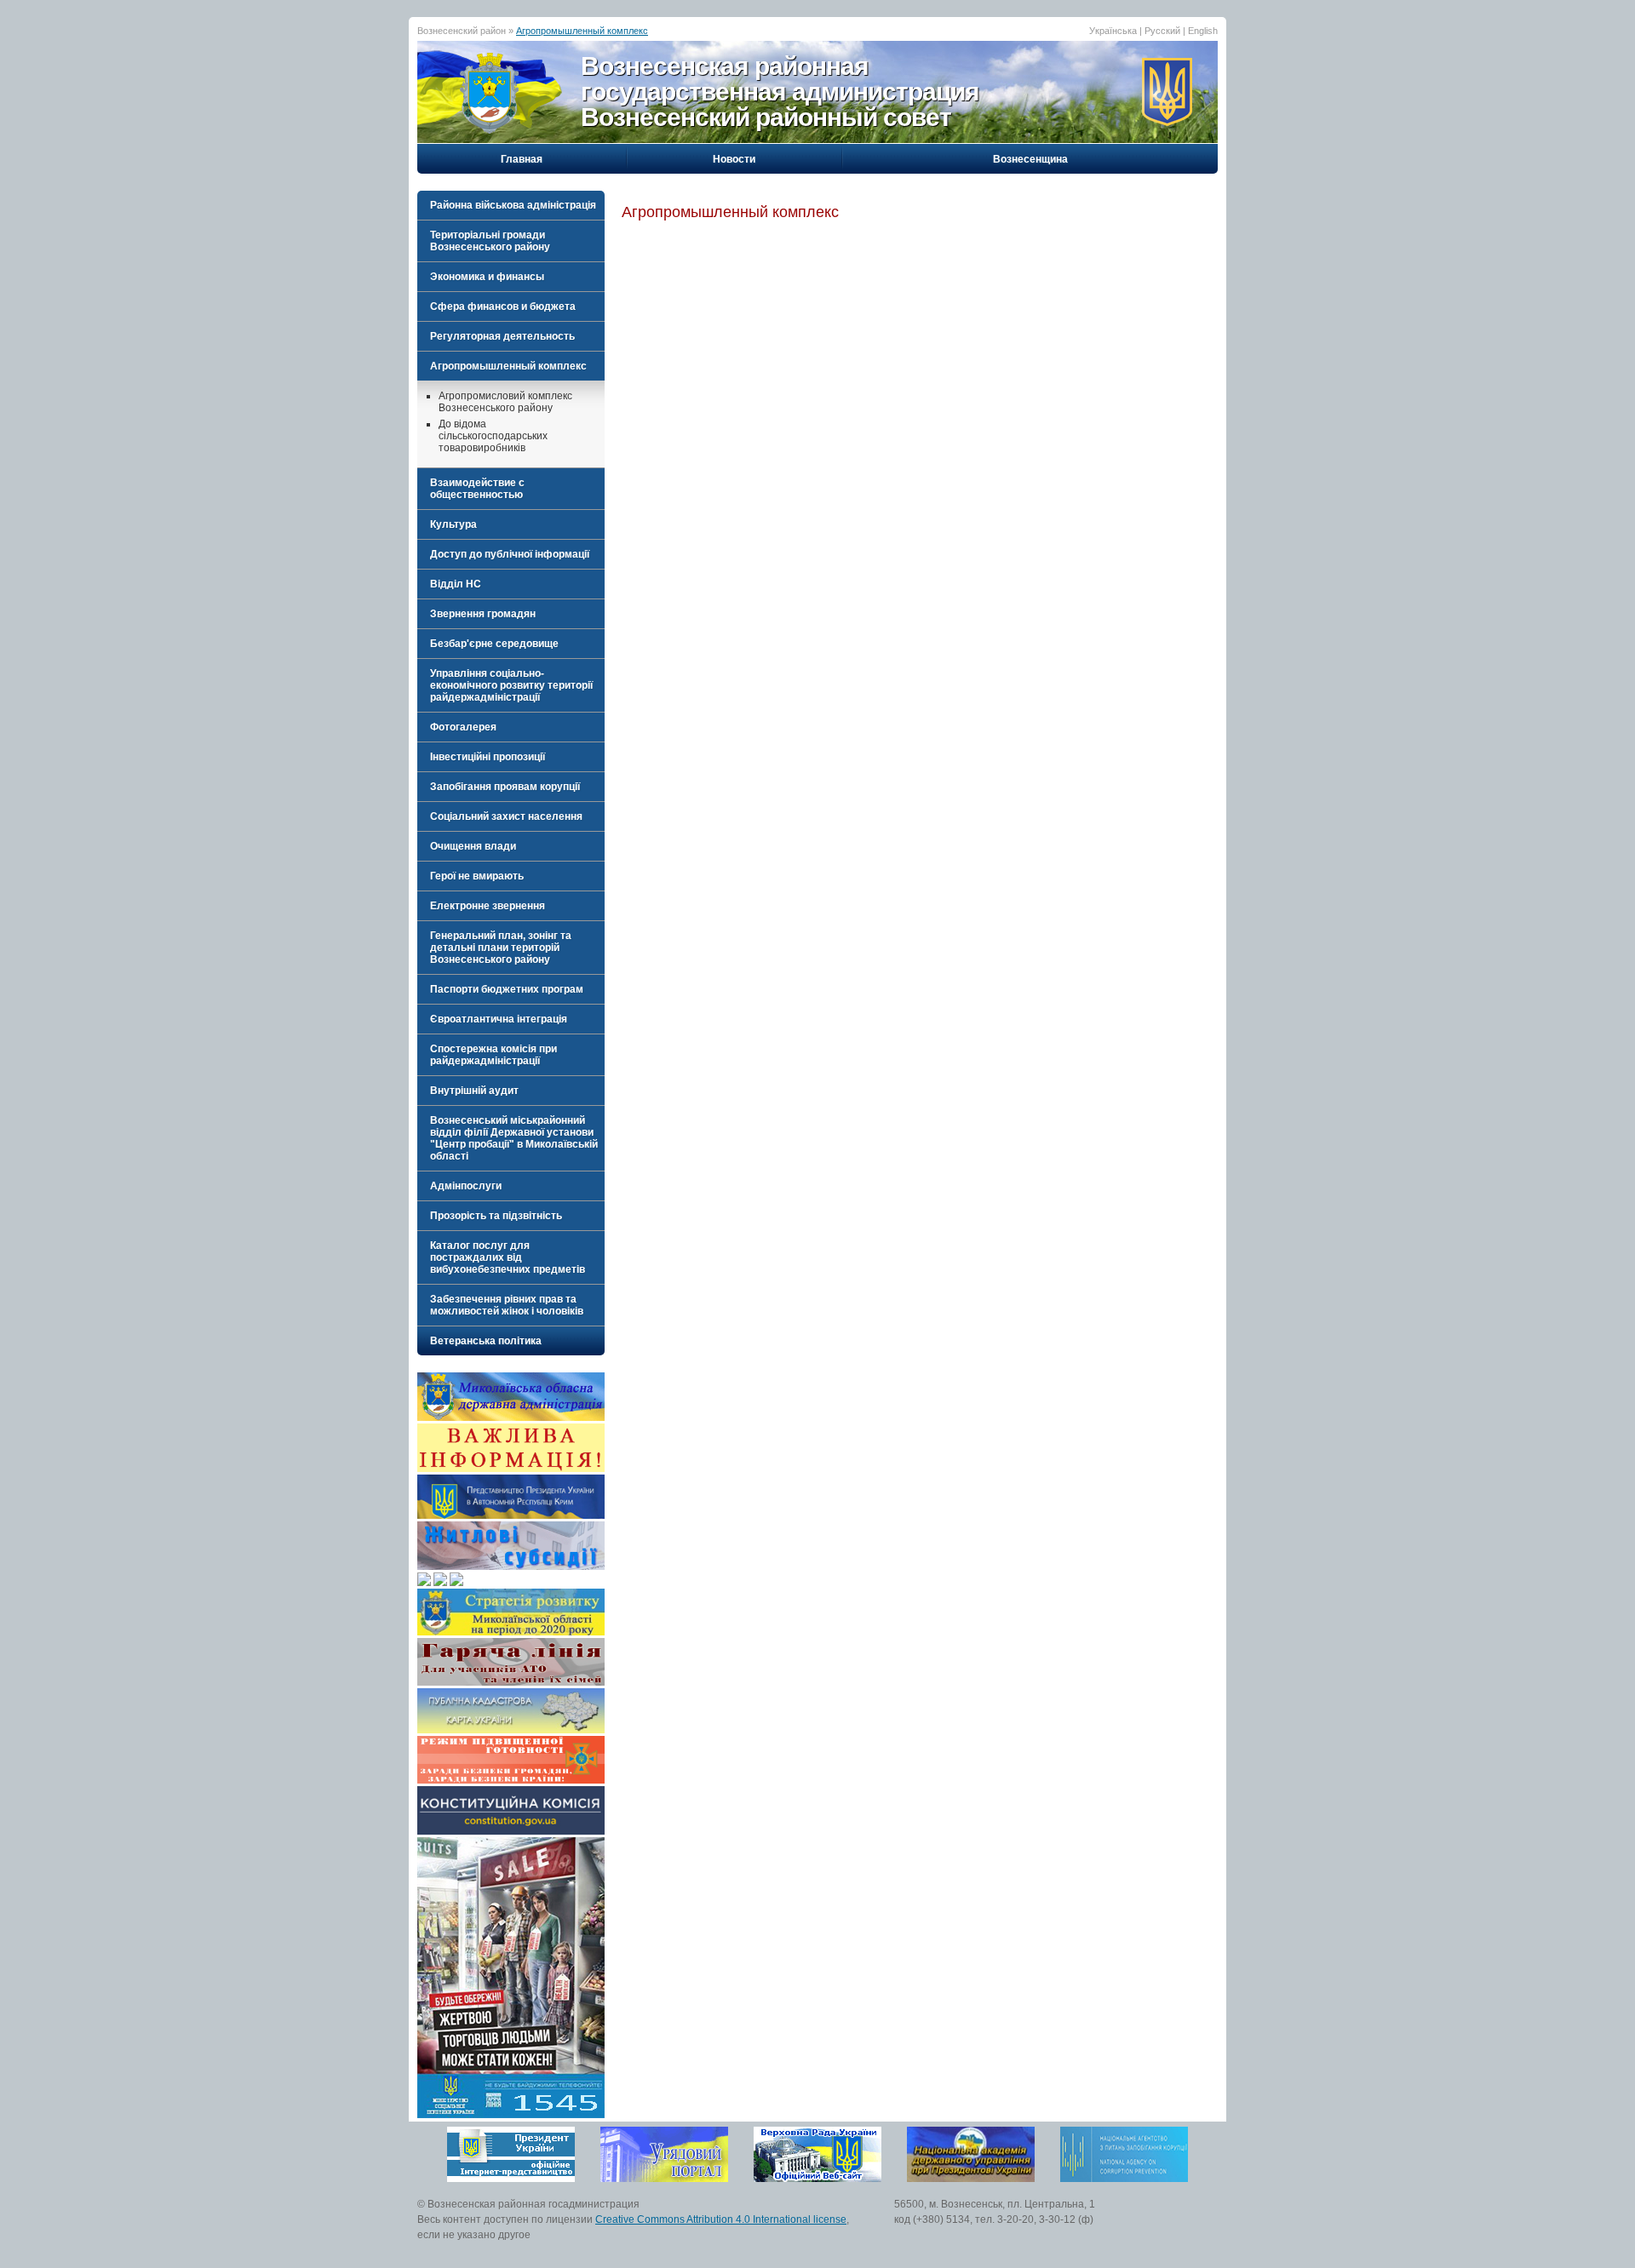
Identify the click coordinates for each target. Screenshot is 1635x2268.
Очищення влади (473, 846)
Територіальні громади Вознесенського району (490, 241)
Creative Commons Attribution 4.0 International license (721, 2219)
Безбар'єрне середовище (494, 644)
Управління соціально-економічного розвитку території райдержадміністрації (511, 685)
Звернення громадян (483, 614)
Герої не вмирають (477, 876)
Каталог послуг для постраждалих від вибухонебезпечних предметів (508, 1257)
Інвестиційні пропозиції (488, 757)
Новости (734, 159)
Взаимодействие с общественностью (477, 489)
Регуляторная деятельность (502, 336)
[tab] (511, 205)
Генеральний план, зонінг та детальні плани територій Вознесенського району (501, 948)
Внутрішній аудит (474, 1091)
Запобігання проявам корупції (505, 787)
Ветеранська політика (486, 1341)
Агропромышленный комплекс (582, 31)
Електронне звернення (488, 906)
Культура (453, 524)
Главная (522, 159)
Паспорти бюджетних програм (507, 989)
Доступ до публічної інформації (510, 554)
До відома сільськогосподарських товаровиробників (493, 436)
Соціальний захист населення (506, 816)
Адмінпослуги (466, 1186)
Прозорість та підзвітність (496, 1216)
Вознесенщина (1030, 159)
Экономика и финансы (487, 277)
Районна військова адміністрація (513, 205)
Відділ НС (456, 584)
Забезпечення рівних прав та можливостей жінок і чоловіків (507, 1305)
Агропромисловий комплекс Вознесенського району (505, 402)
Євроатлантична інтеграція (499, 1019)
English (1203, 31)
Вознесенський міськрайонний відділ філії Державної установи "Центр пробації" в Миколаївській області (514, 1138)
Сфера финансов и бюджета (503, 306)
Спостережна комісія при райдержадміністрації (493, 1055)
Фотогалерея (463, 727)
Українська (1113, 31)
